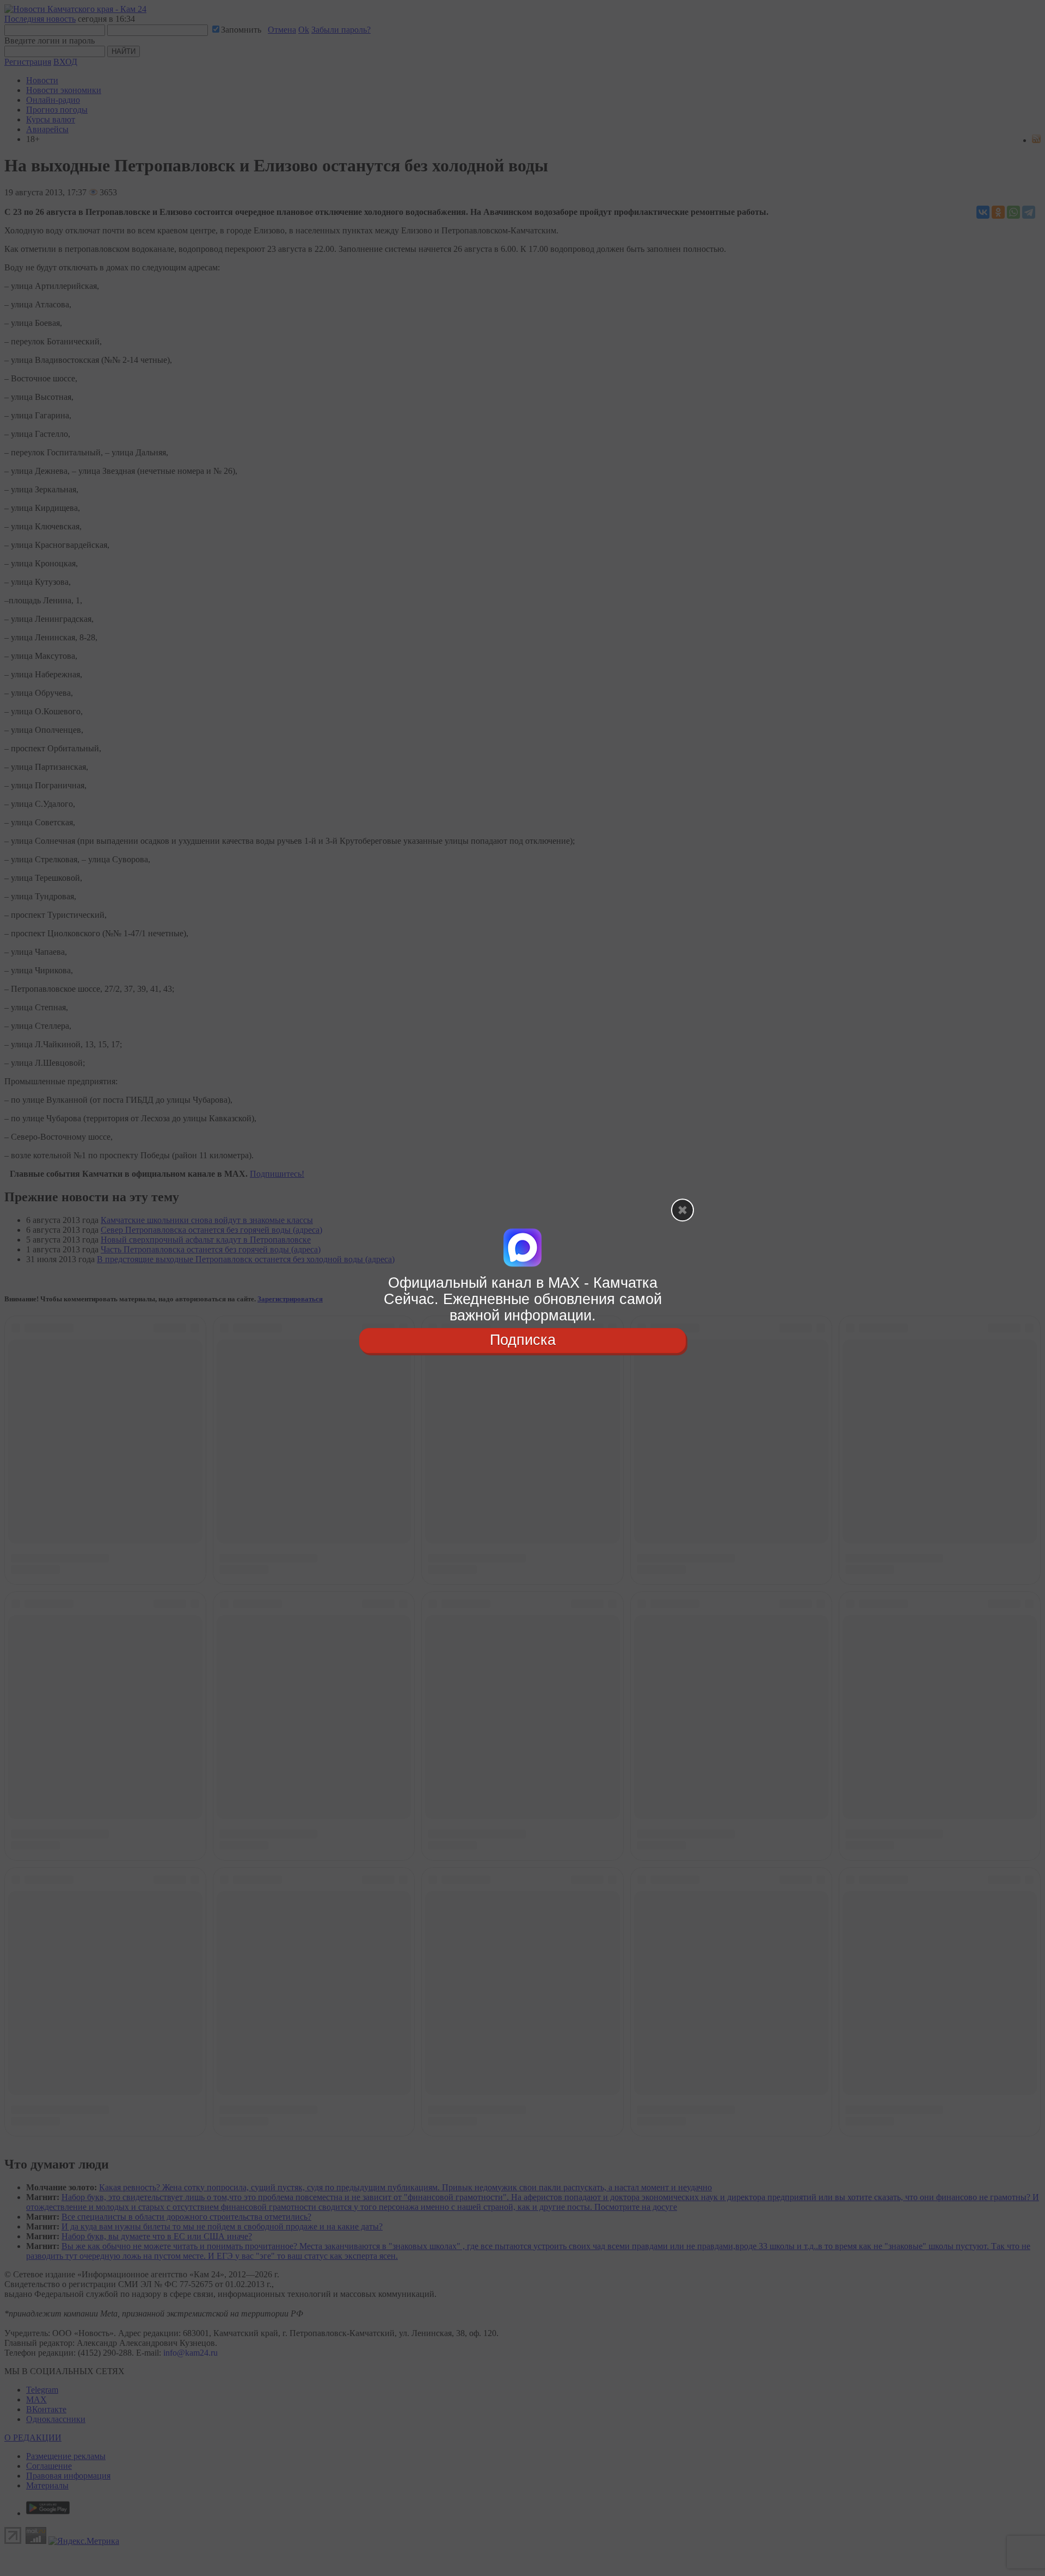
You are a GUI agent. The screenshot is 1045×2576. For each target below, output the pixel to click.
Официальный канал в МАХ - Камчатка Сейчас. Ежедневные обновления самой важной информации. (523, 1299)
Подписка (523, 1340)
